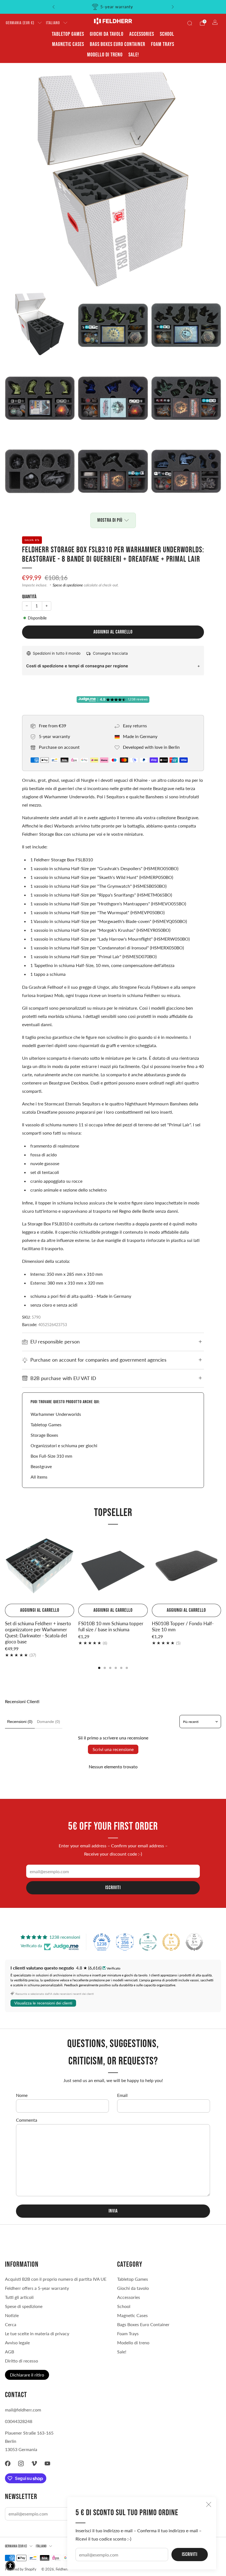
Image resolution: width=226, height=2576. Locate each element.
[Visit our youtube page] (47, 2463)
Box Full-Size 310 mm (51, 1456)
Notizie (12, 2315)
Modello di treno (105, 55)
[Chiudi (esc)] (209, 2504)
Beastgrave (41, 1466)
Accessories (142, 34)
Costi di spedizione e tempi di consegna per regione (77, 666)
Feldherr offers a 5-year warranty (37, 2288)
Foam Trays (163, 44)
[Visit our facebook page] (8, 2463)
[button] (10, 2566)
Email (122, 2095)
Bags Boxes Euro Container (118, 44)
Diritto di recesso (21, 2361)
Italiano (53, 23)
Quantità (29, 597)
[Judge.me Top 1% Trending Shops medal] (171, 1942)
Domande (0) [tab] (49, 1722)
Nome (22, 2095)
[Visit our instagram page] (21, 2463)
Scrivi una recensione (113, 1749)
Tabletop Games (68, 34)
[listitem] (113, 7)
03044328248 (19, 2421)
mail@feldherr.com (23, 2410)
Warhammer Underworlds (56, 1414)
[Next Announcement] (173, 7)
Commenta (27, 2120)
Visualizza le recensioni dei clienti (43, 2003)
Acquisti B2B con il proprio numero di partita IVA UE (56, 2279)
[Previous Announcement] (53, 7)
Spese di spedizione (68, 585)
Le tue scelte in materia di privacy (37, 2333)
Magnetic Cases (68, 44)
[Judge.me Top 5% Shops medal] (194, 1942)
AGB (10, 2352)
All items (39, 1477)
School (167, 34)
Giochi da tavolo (107, 34)
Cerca (11, 2324)
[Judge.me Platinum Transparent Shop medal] (148, 1942)
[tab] (99, 1668)
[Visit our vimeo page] (34, 2463)
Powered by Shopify (21, 2569)
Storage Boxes (44, 1435)
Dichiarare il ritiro (27, 2375)
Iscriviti (190, 2554)
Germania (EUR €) (20, 23)
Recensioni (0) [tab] (20, 1722)
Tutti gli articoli (19, 2297)
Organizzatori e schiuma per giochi (64, 1445)
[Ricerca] (190, 23)
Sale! (134, 55)
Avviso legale (17, 2343)
